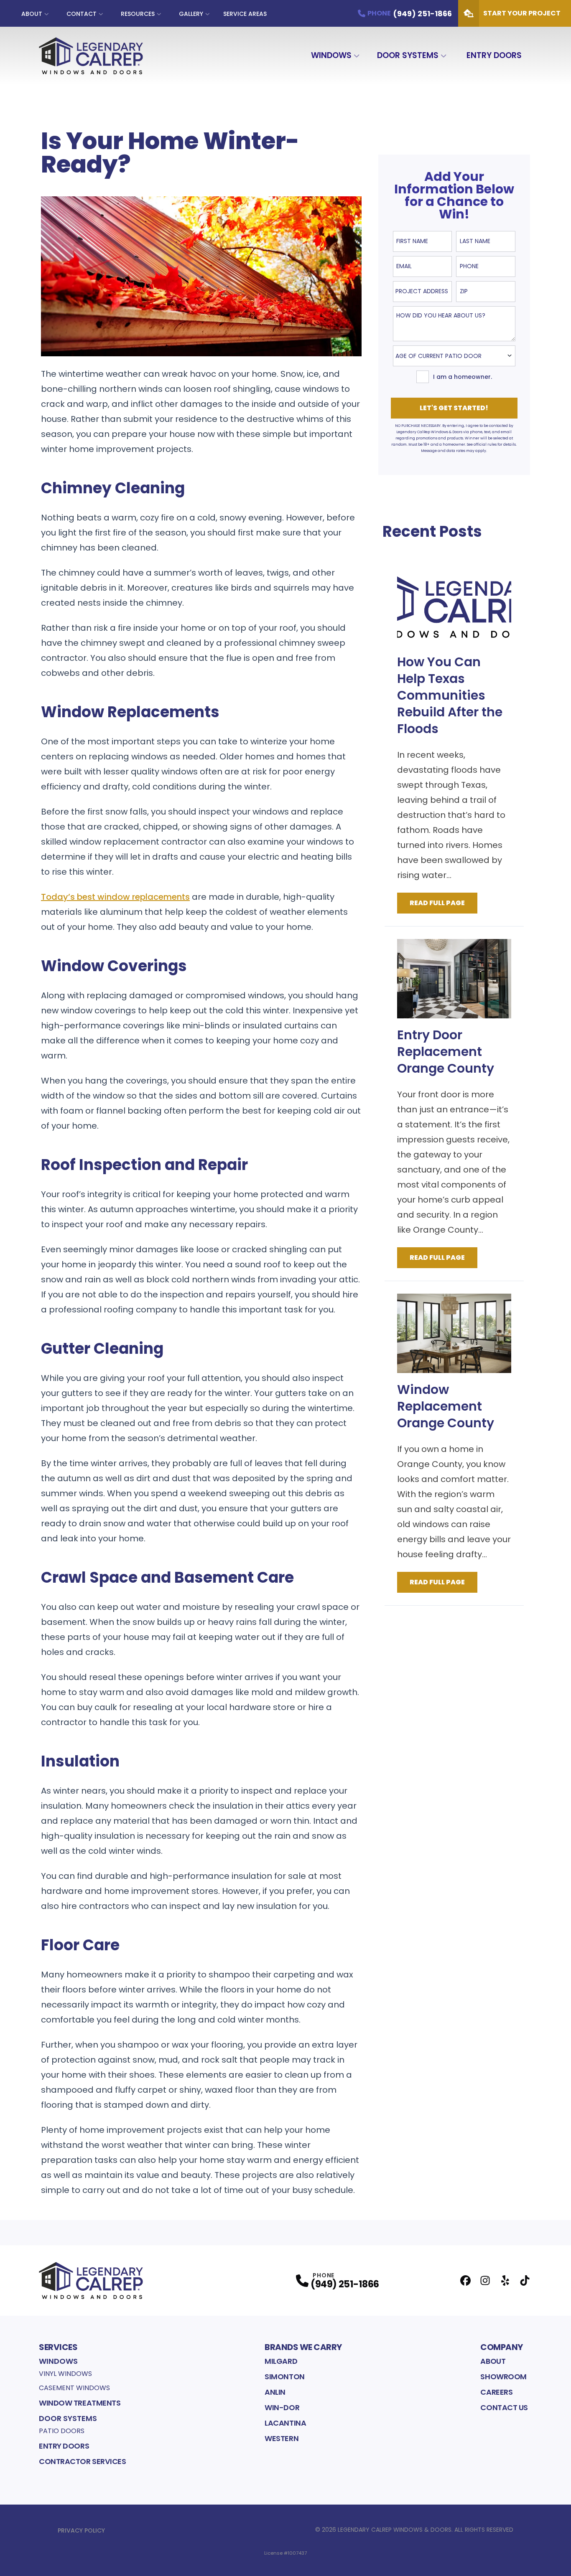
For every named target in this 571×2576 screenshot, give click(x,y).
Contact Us (504, 2407)
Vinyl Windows (65, 2374)
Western (282, 2438)
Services (58, 2347)
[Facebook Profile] (465, 2280)
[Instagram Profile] (485, 2280)
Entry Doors (494, 55)
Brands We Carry (303, 2347)
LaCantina (285, 2423)
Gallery (191, 14)
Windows (331, 55)
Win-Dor (282, 2407)
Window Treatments (80, 2403)
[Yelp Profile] (505, 2280)
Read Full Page (437, 903)
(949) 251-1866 (345, 2284)
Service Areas (245, 14)
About (32, 14)
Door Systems (408, 55)
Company (502, 2347)
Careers (496, 2392)
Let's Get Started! (454, 408)
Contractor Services (82, 2461)
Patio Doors (62, 2431)
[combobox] (423, 292)
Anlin (275, 2392)
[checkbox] (423, 377)
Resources (138, 14)
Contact (82, 14)
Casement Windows (74, 2388)
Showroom (503, 2377)
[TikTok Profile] (525, 2280)
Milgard (281, 2361)
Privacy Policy (81, 2530)
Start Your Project (522, 13)
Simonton (284, 2377)
